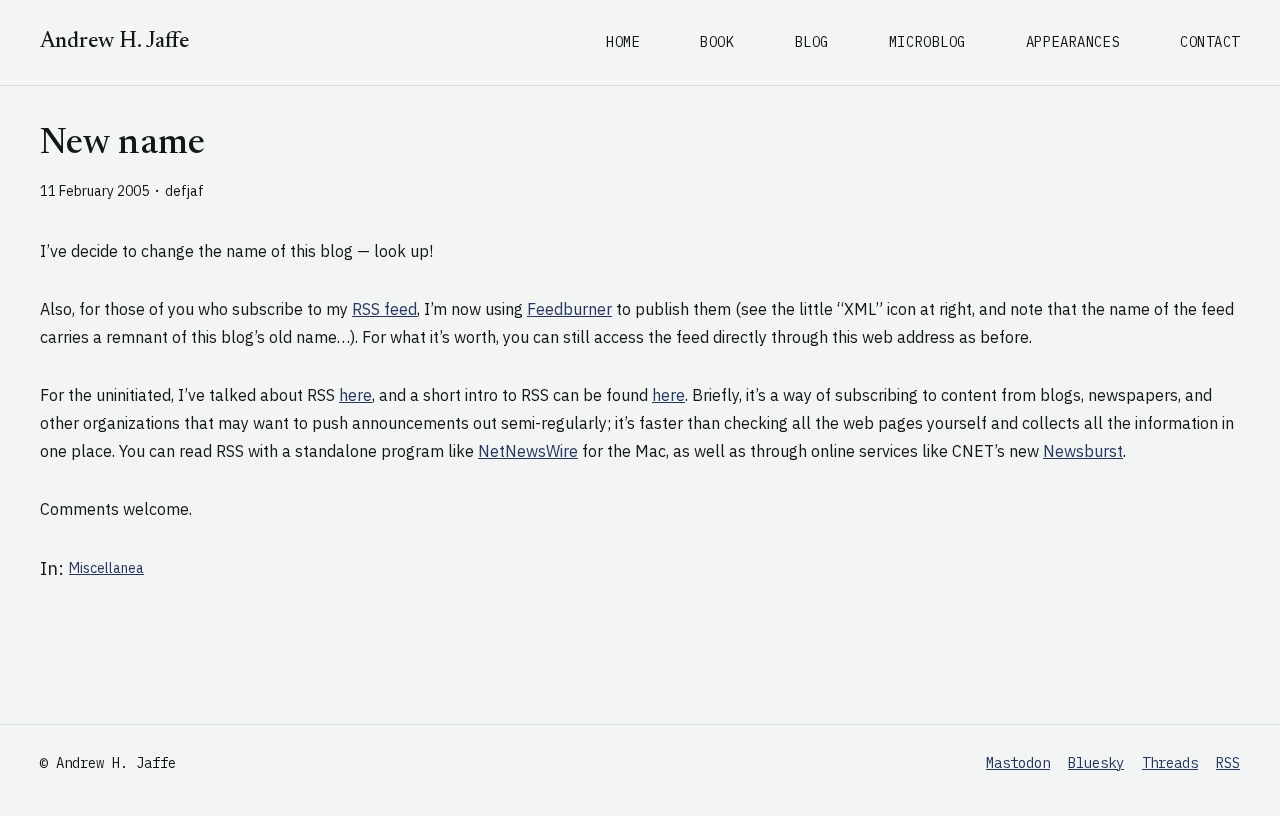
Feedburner (569, 309)
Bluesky (1096, 763)
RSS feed (384, 309)
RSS (1228, 763)
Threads (1170, 763)
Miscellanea (106, 568)
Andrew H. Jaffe (114, 42)
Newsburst (1083, 451)
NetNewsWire (528, 451)
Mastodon (1018, 763)
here (355, 395)
